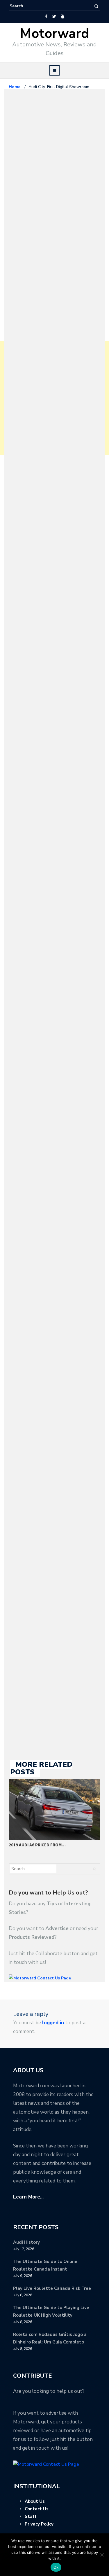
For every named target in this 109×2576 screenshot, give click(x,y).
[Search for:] (27, 6)
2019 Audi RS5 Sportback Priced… (45, 1845)
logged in (53, 2023)
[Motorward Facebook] (46, 17)
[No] (102, 2555)
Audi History (26, 2242)
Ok (56, 2567)
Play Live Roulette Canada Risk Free (52, 2288)
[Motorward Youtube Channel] (63, 17)
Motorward (54, 34)
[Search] (96, 6)
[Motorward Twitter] (54, 17)
